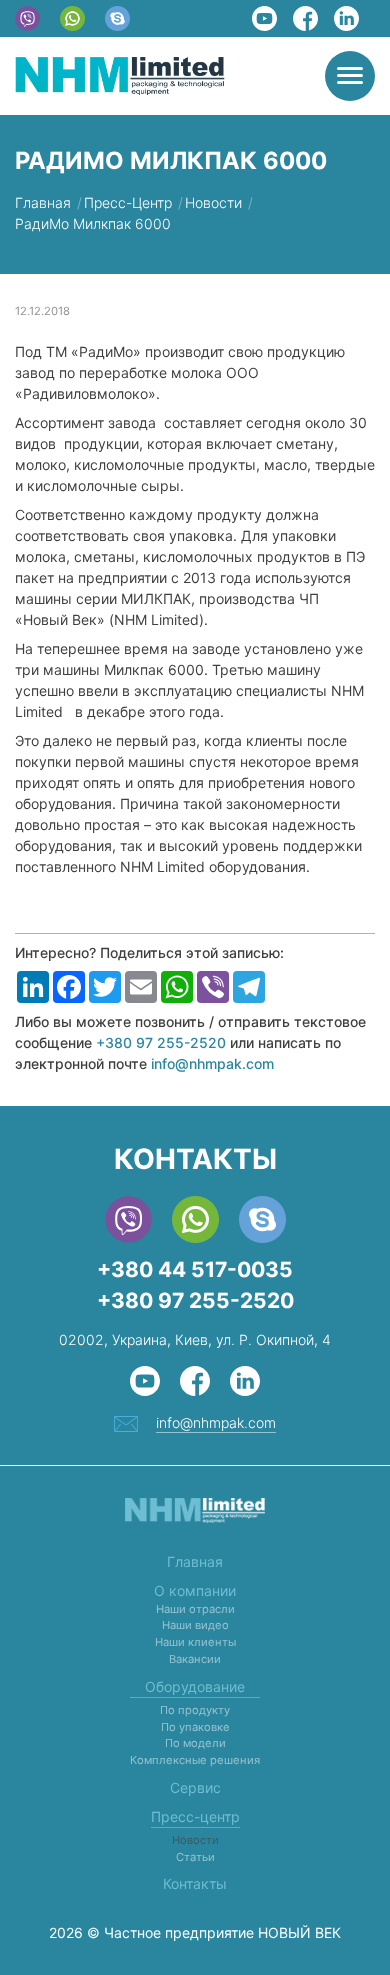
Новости (195, 1840)
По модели (195, 1743)
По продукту (195, 1710)
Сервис (195, 1787)
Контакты (195, 1883)
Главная (195, 1561)
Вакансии (195, 1659)
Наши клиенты (195, 1642)
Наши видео (195, 1625)
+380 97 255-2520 (161, 1042)
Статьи (195, 1857)
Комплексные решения (195, 1760)
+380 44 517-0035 (195, 1269)
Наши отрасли (195, 1609)
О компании (195, 1590)
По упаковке (195, 1727)
